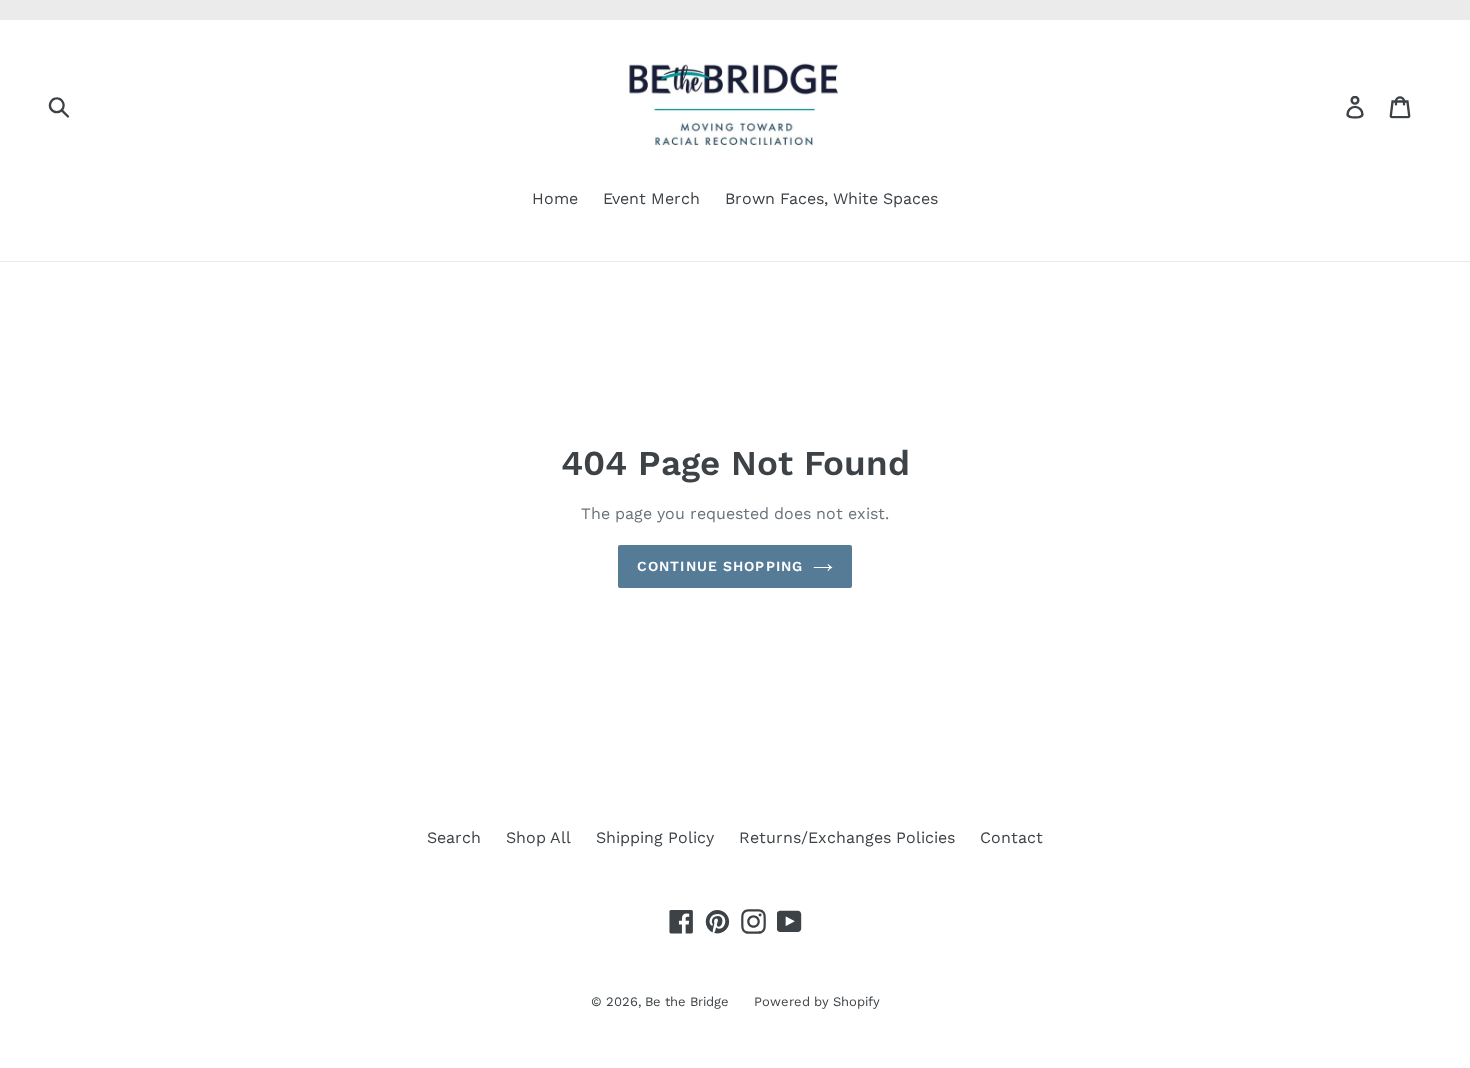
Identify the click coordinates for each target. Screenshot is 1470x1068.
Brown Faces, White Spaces (831, 198)
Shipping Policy (655, 837)
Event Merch (651, 198)
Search (454, 837)
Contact (1011, 837)
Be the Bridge (687, 1001)
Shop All (538, 837)
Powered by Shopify (817, 1001)
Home (555, 198)
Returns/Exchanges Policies (847, 837)
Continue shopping (720, 566)
